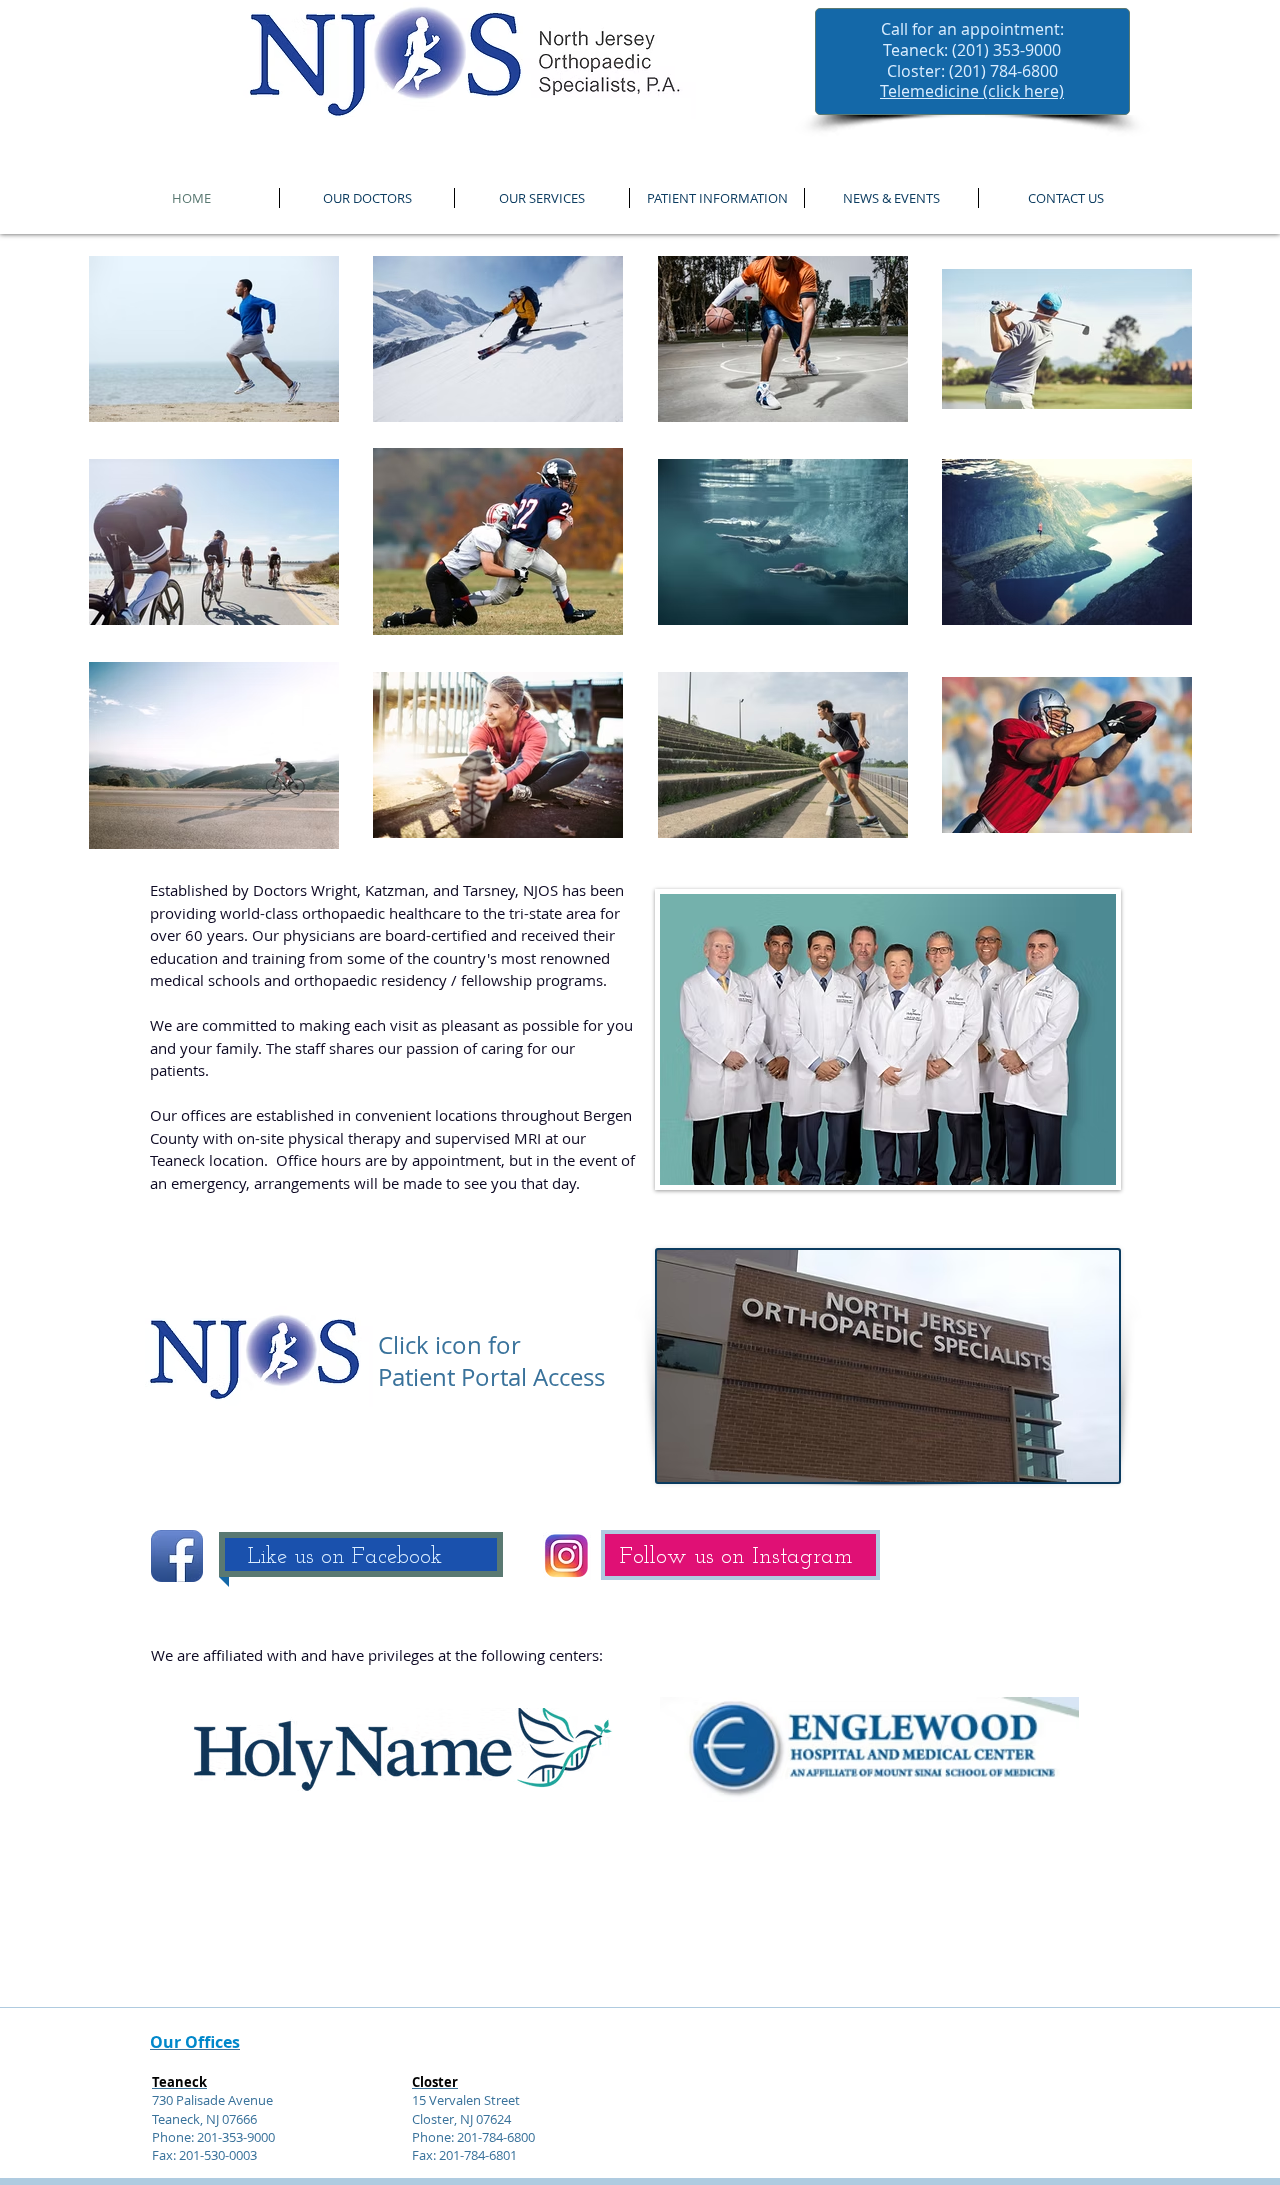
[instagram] (567, 1556)
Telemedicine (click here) (972, 91)
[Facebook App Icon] (177, 1556)
